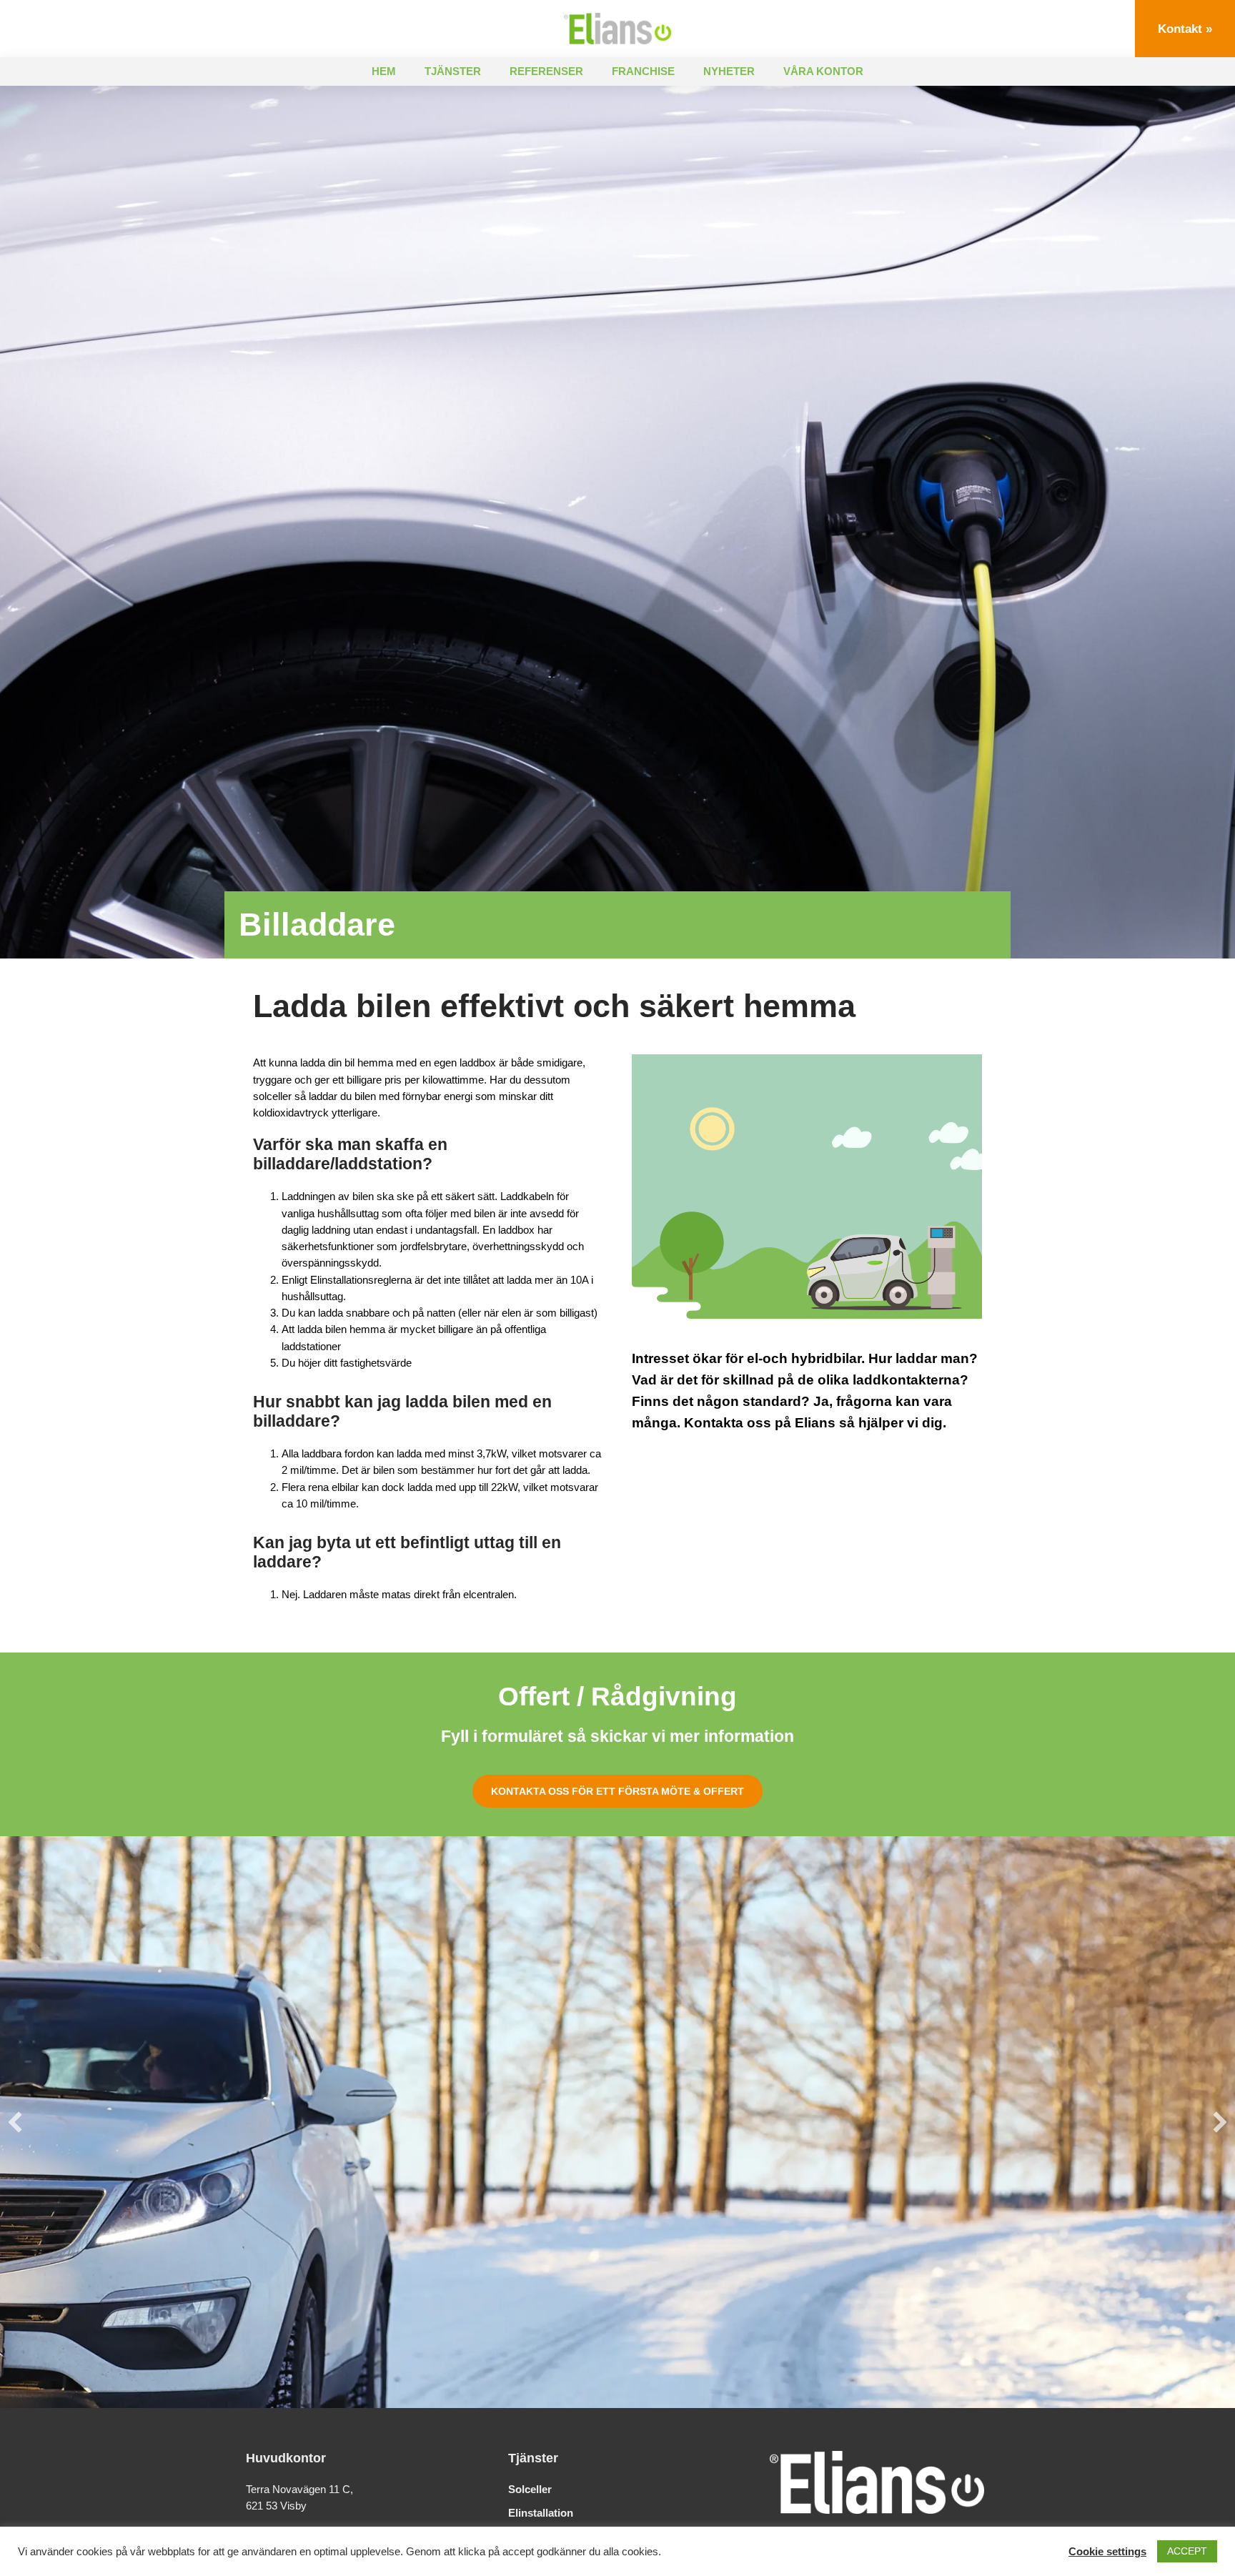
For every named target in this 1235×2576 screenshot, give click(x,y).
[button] (15, 2122)
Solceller (530, 2489)
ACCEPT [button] (1187, 2551)
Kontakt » (1185, 29)
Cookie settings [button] (1107, 2552)
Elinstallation (541, 2513)
